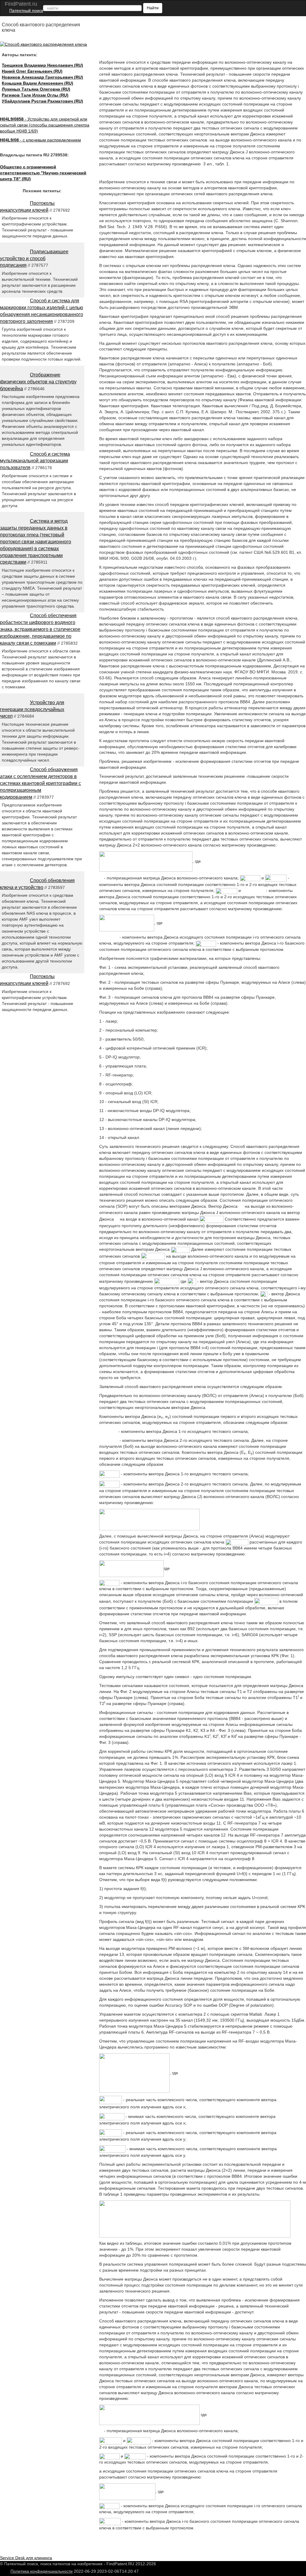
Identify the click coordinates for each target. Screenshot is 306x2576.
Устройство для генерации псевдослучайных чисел (32, 709)
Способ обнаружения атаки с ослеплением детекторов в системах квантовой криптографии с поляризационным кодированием (40, 783)
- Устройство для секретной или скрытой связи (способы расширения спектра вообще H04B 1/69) (45, 125)
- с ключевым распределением (40, 140)
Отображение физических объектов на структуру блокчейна (38, 382)
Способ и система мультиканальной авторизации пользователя (35, 461)
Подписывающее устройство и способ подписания (34, 258)
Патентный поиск (26, 10)
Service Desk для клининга (26, 2558)
